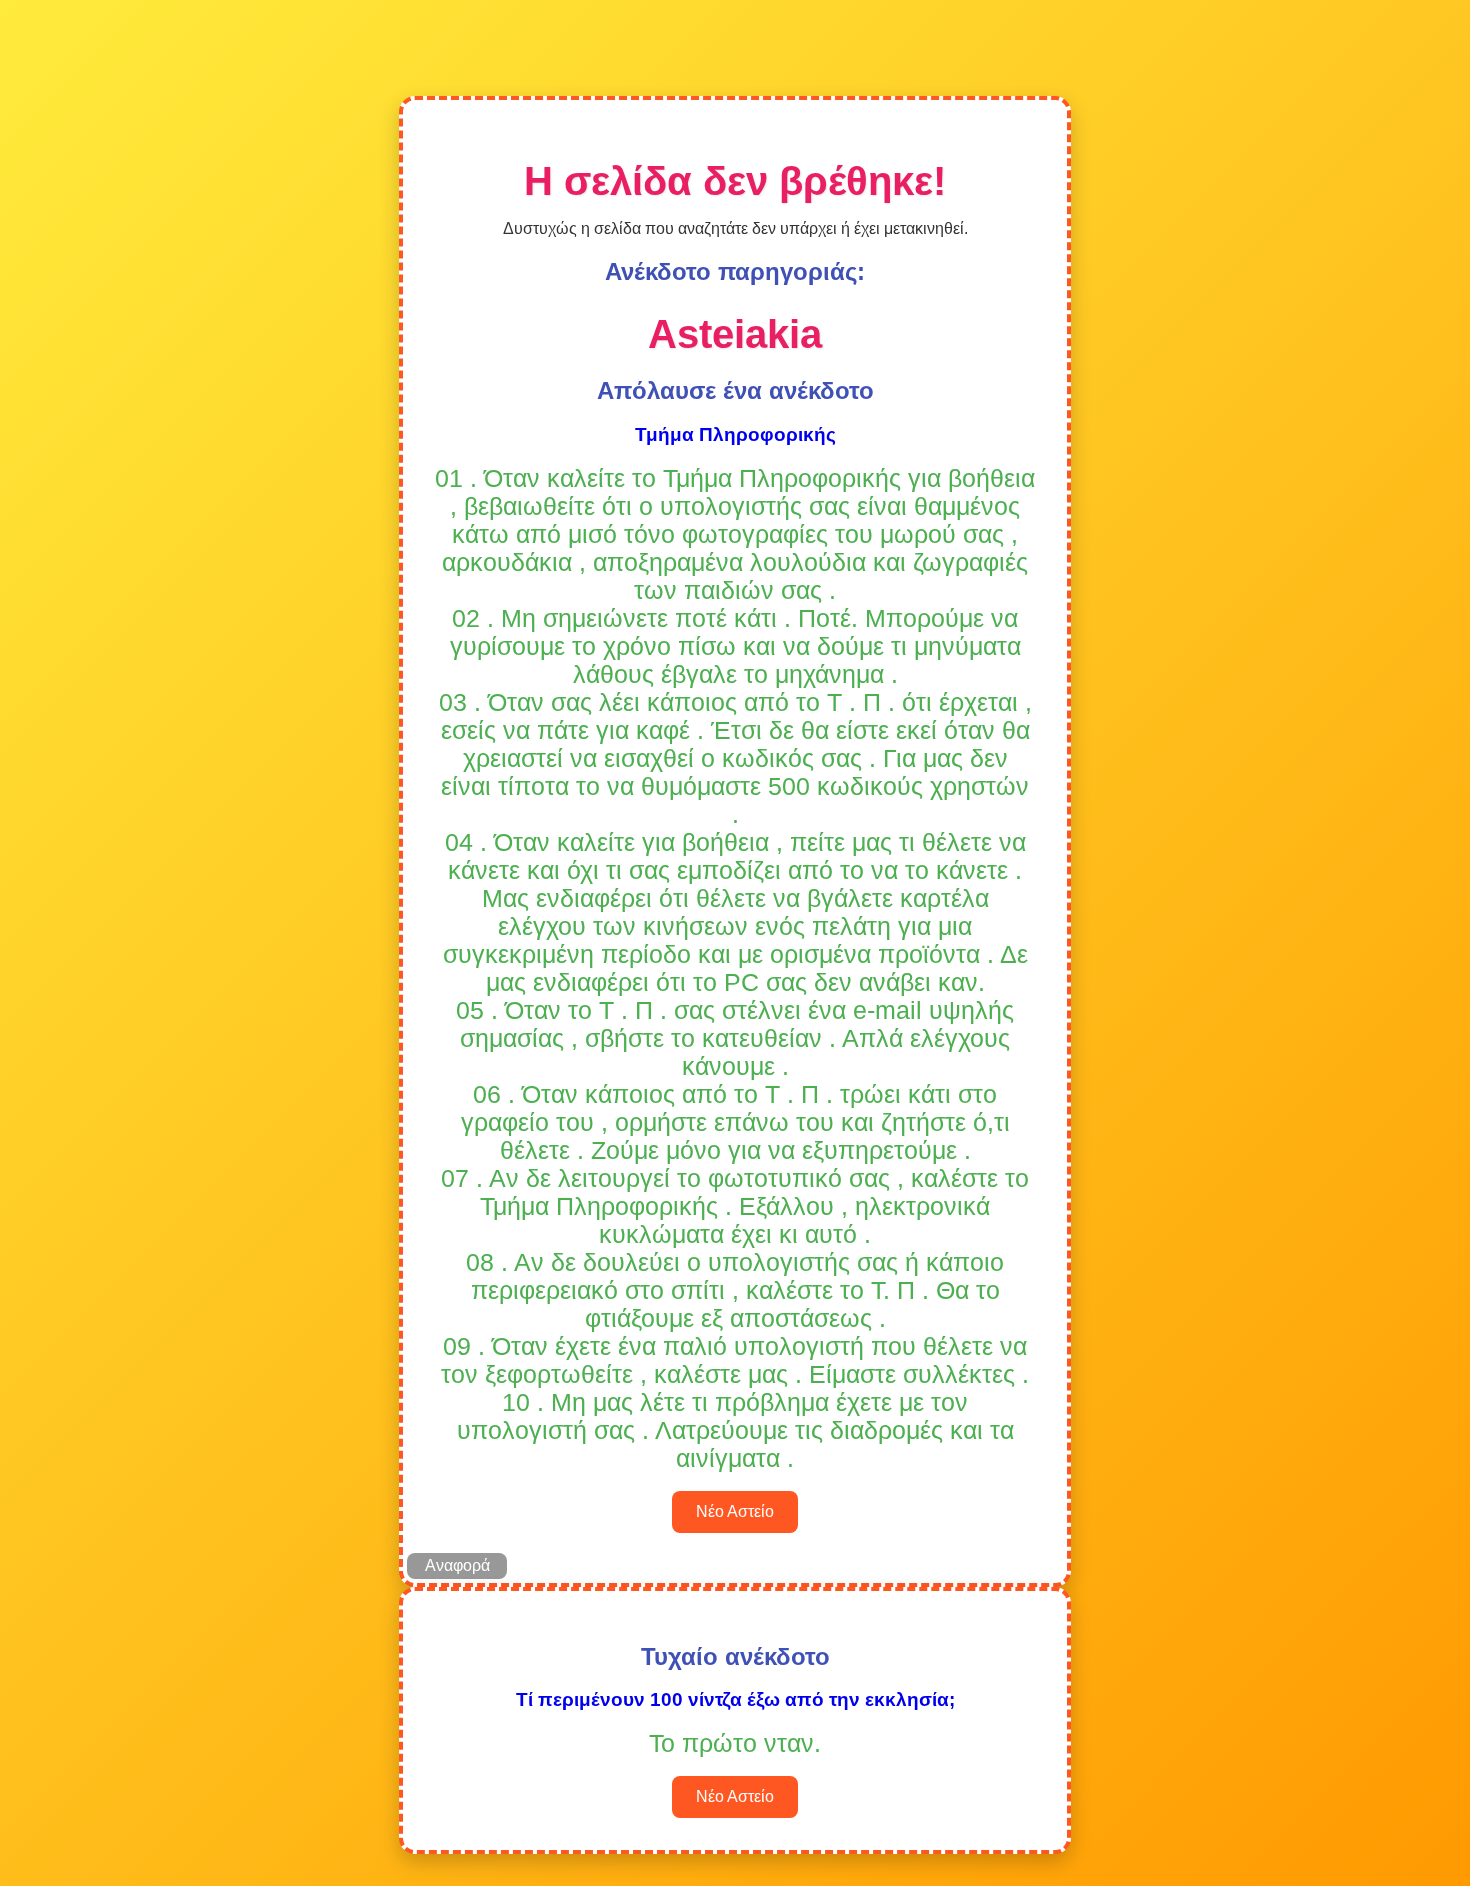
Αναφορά (457, 1565)
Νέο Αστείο (735, 1511)
